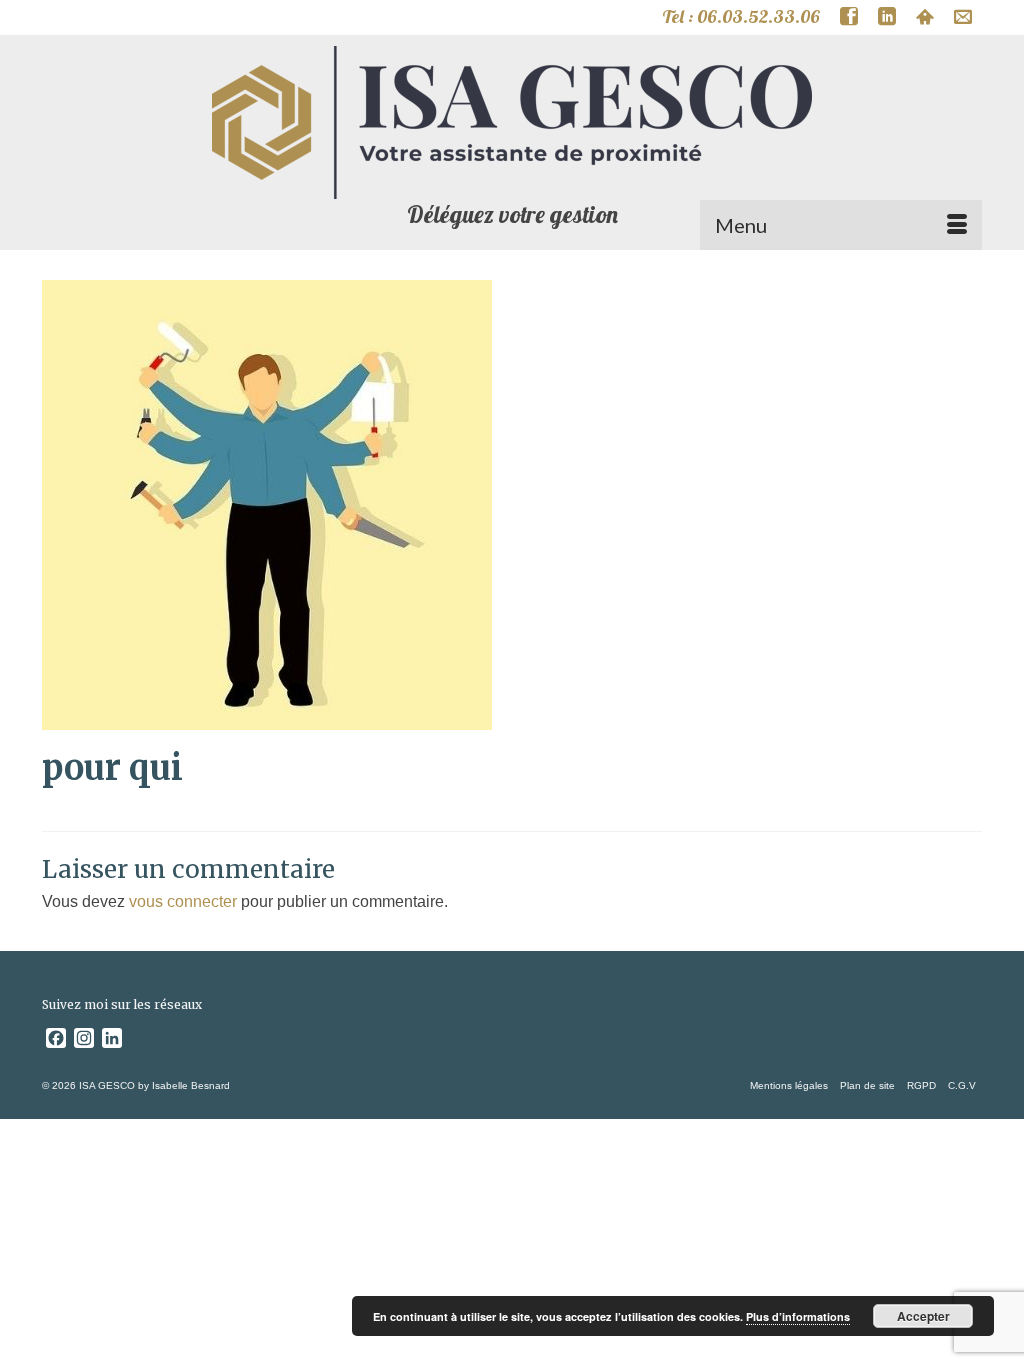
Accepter (923, 1316)
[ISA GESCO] (512, 122)
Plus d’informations (798, 1316)
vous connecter (183, 901)
